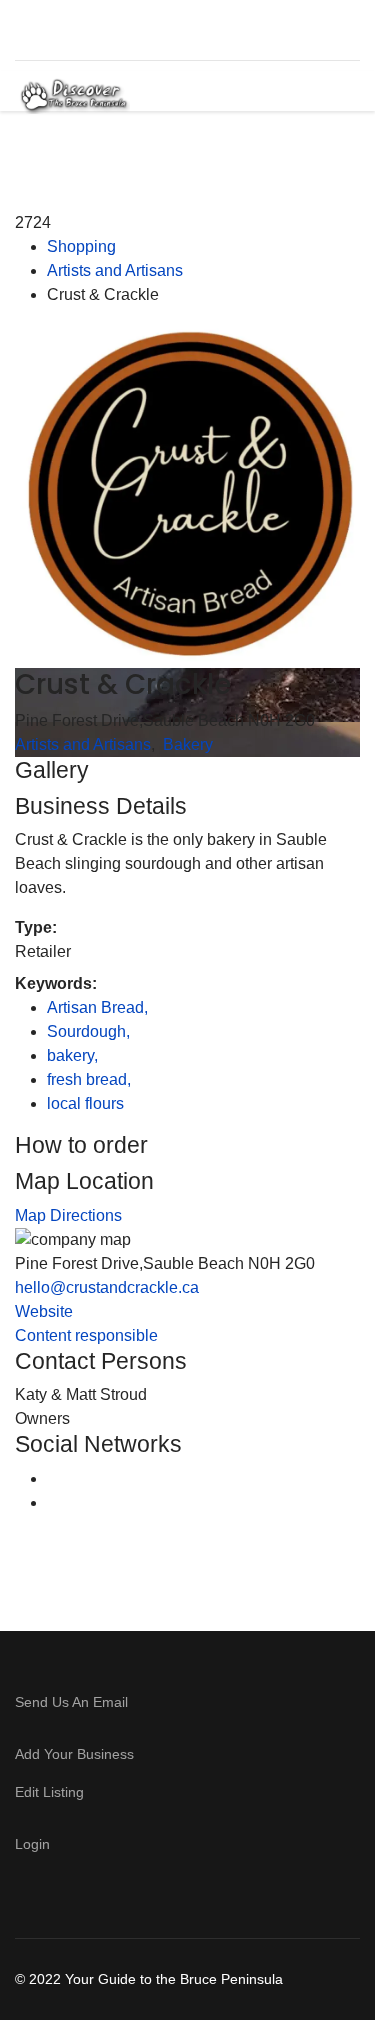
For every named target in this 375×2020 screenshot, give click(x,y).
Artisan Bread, (99, 1007)
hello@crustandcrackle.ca (107, 1287)
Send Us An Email (73, 1702)
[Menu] (327, 96)
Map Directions (68, 1215)
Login (32, 1844)
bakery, (74, 1055)
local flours (85, 1103)
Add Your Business (74, 1754)
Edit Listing (49, 1792)
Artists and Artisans (115, 270)
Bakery (188, 744)
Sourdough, (90, 1031)
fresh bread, (91, 1079)
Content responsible (86, 1335)
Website (44, 1311)
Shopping (81, 246)
